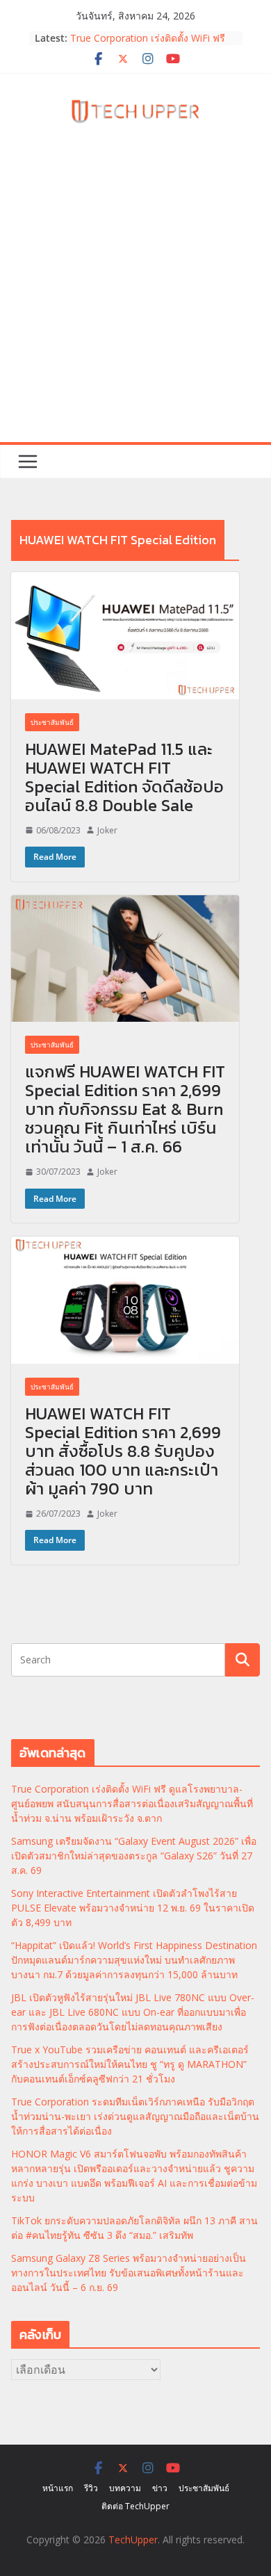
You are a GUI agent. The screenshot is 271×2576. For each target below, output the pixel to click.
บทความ (125, 2488)
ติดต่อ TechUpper (135, 2506)
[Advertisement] (135, 300)
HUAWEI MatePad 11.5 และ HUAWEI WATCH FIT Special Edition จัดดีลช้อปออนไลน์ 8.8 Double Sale (124, 777)
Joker (107, 830)
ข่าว (160, 2488)
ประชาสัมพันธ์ (52, 722)
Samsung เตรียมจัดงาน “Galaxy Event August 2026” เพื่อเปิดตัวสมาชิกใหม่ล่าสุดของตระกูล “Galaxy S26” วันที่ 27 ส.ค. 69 (134, 1856)
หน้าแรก (58, 2488)
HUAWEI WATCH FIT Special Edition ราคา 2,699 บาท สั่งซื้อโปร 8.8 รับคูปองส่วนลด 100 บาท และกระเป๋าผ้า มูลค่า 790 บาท (123, 1451)
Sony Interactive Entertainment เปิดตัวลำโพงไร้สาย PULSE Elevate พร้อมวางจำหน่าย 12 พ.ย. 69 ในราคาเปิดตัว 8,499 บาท (133, 1908)
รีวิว (91, 2488)
